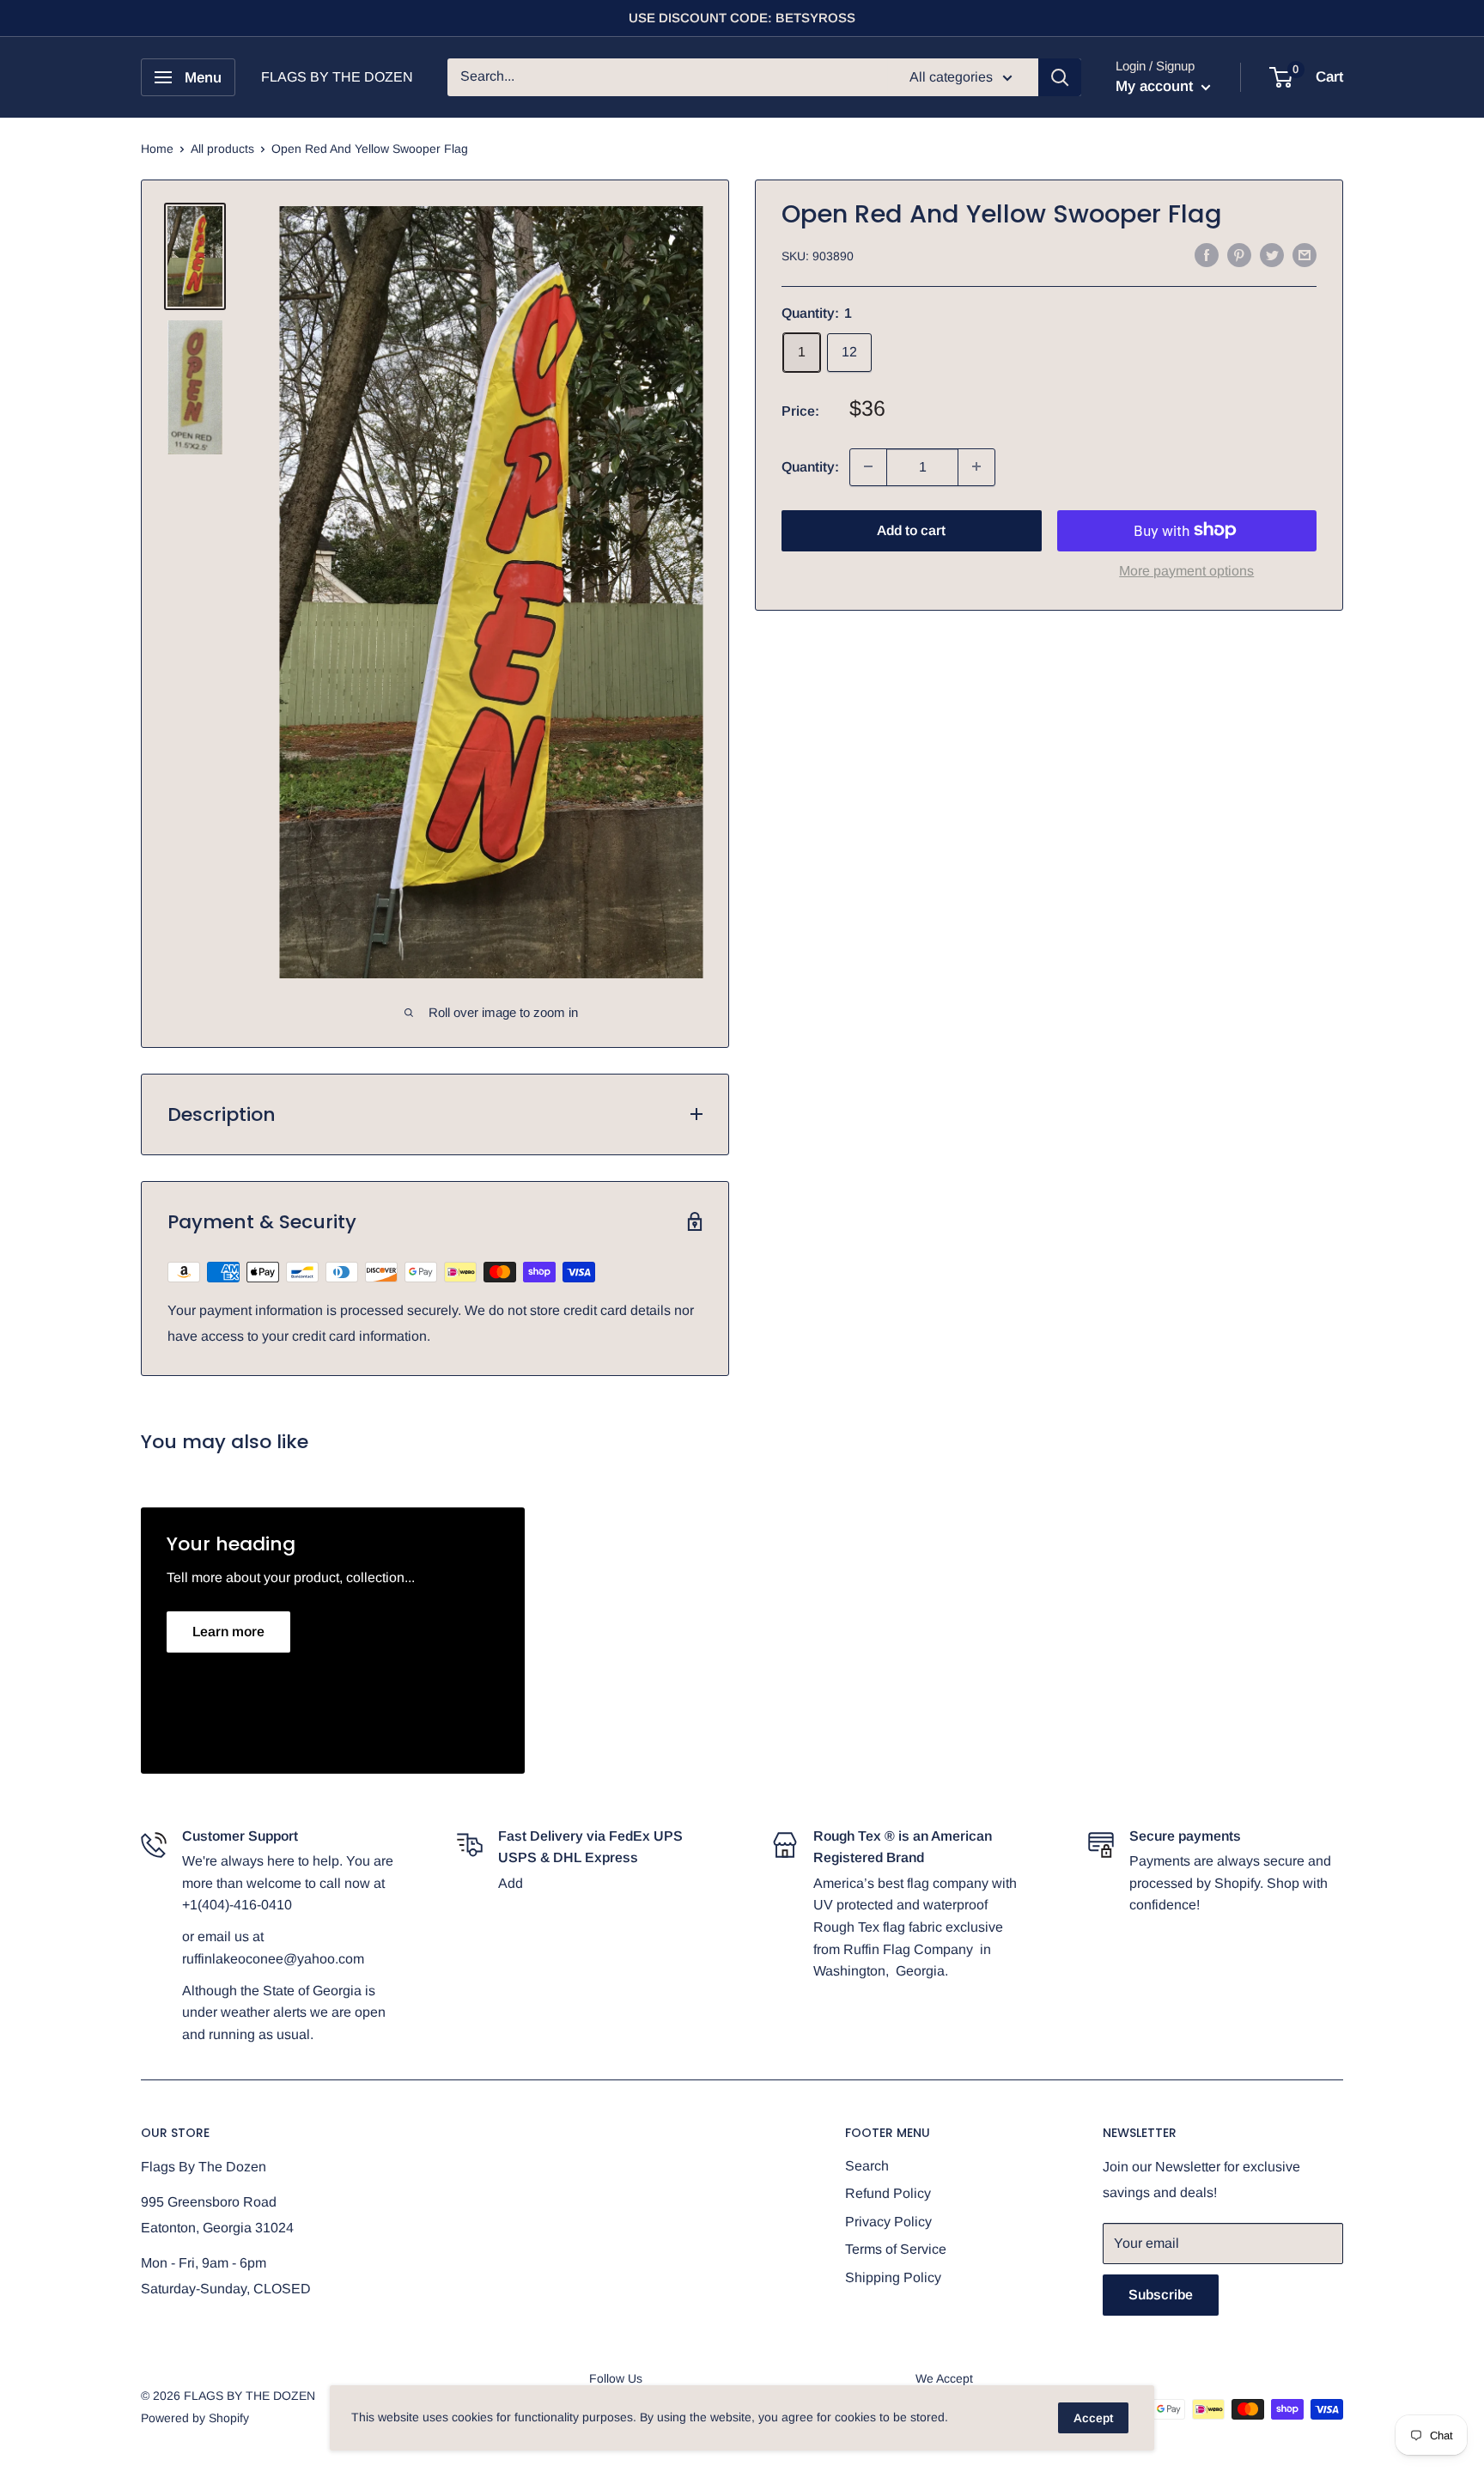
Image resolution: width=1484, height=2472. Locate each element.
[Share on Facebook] (1207, 254)
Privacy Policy (888, 2222)
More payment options (1186, 570)
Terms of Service (896, 2249)
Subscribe (1161, 2295)
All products (222, 149)
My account (1156, 86)
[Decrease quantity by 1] (868, 466)
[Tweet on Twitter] (1272, 254)
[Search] (1060, 77)
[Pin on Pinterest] (1239, 254)
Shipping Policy (893, 2277)
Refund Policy (888, 2193)
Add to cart (911, 530)
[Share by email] (1305, 254)
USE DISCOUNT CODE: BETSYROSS (742, 18)
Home (157, 149)
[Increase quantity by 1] (976, 466)
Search (867, 2166)
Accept (1093, 2418)
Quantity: (810, 466)
